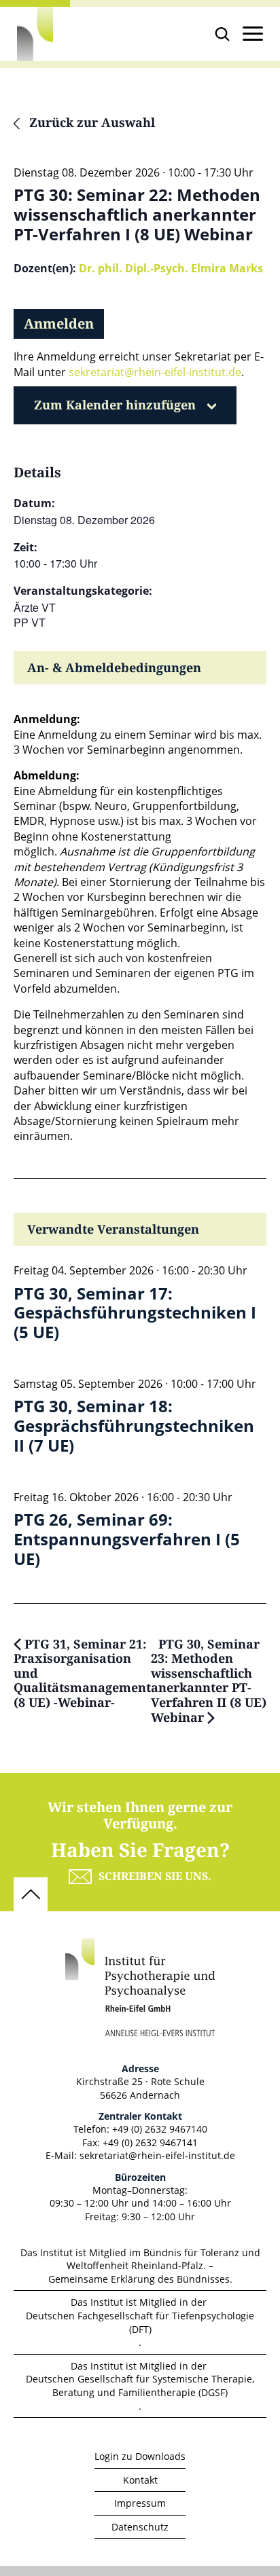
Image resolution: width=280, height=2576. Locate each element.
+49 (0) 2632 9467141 (150, 2142)
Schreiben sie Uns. (155, 1877)
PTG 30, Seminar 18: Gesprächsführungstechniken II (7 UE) (134, 1426)
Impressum (140, 2503)
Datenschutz (140, 2527)
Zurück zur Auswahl (90, 124)
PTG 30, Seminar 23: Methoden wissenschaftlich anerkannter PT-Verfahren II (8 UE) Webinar (209, 1682)
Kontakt (140, 2480)
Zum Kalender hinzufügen (115, 405)
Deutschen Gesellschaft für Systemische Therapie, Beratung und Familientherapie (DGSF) (140, 2386)
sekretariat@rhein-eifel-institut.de (155, 372)
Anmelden (59, 324)
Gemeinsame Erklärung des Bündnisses (139, 2279)
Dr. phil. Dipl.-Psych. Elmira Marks (171, 268)
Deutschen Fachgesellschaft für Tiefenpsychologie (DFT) (140, 2322)
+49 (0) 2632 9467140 (160, 2129)
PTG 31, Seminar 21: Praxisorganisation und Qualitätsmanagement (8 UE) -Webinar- (82, 1674)
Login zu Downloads (140, 2456)
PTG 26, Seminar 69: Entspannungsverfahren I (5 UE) (127, 1539)
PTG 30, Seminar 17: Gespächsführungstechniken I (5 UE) (135, 1313)
